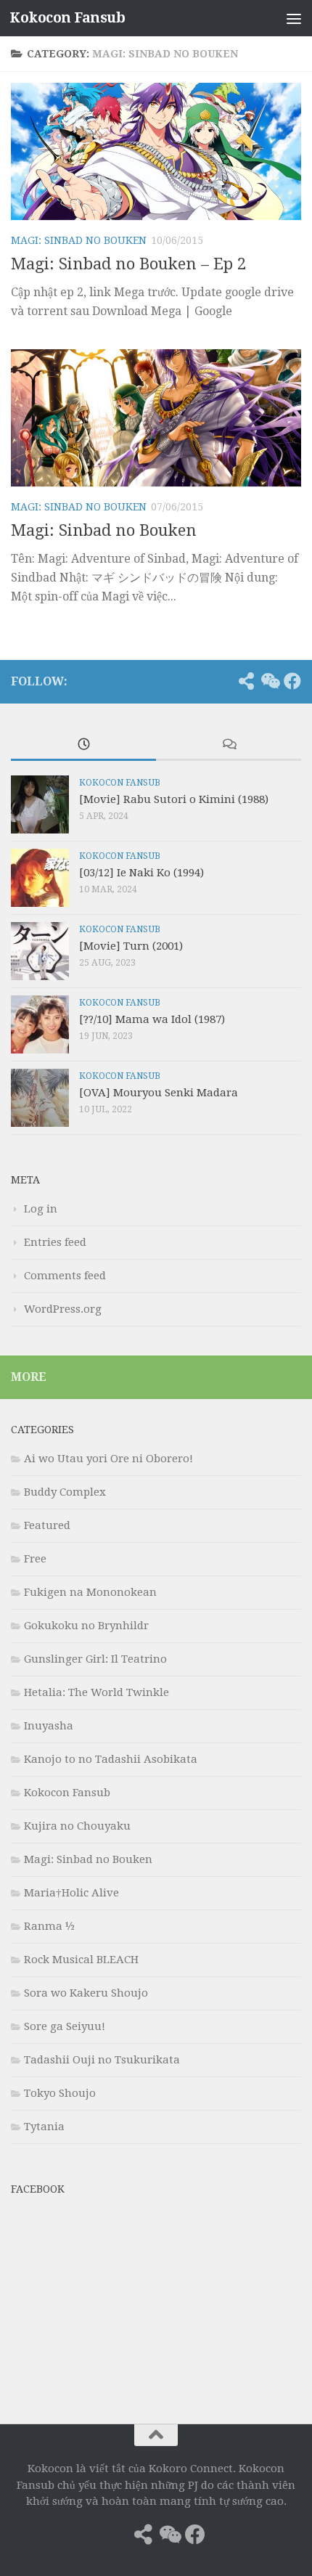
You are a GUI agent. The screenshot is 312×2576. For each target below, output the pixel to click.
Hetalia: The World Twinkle (97, 1692)
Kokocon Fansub (67, 18)
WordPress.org (63, 1309)
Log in (41, 1209)
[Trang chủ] (223, 681)
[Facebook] (292, 681)
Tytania (44, 2127)
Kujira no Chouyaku (77, 1826)
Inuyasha (49, 1726)
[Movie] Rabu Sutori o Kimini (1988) (174, 799)
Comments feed (65, 1276)
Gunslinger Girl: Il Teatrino (95, 1659)
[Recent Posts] (83, 745)
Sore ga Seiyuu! (65, 2026)
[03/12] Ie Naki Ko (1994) (141, 873)
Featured (47, 1525)
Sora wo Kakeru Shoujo (86, 1993)
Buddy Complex (65, 1492)
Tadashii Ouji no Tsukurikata (102, 2060)
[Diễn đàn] (269, 681)
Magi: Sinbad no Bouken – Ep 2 (128, 264)
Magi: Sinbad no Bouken (79, 240)
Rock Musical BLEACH (81, 1960)
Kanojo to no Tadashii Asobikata (111, 1759)
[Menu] (294, 18)
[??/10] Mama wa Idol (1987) (152, 1019)
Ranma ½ (49, 1926)
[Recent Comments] (229, 745)
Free (35, 1559)
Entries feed (55, 1242)
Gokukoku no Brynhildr (86, 1626)
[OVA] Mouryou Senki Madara (159, 1093)
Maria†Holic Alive (71, 1893)
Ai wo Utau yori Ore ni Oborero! (108, 1459)
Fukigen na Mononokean (90, 1592)
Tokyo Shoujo (60, 2093)
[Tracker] (246, 681)
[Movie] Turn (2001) (131, 946)
